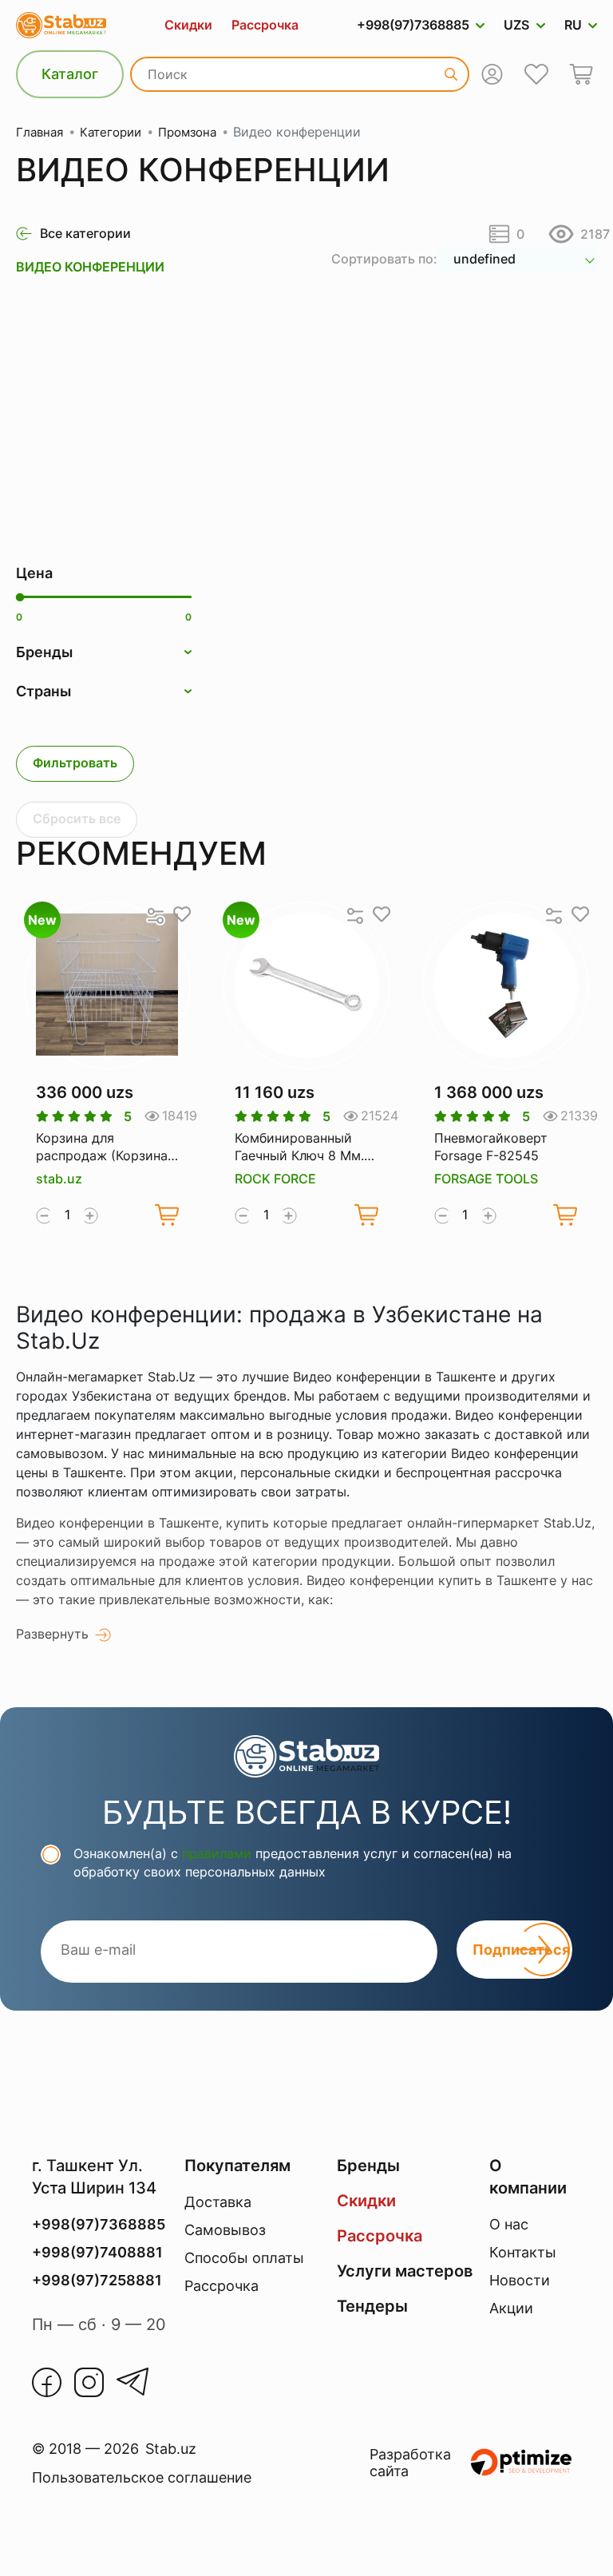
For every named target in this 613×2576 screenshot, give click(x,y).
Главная (40, 132)
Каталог (70, 74)
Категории (111, 132)
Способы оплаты (244, 2258)
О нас (509, 2224)
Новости (520, 2280)
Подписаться (521, 1950)
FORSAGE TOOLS (486, 1179)
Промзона (187, 132)
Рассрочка (265, 25)
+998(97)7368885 (413, 25)
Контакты (523, 2252)
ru (573, 25)
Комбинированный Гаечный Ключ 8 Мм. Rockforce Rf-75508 (299, 1147)
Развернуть (52, 1634)
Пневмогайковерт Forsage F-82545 (491, 1147)
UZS (516, 25)
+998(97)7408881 (97, 2252)
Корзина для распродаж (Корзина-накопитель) (105, 1147)
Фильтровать (75, 763)
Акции (511, 2308)
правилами (217, 1853)
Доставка (218, 2202)
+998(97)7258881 (97, 2280)
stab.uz (59, 1179)
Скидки (188, 25)
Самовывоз (225, 2230)
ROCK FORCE (275, 1179)
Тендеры (372, 2306)
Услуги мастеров (405, 2271)
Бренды (368, 2166)
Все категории (85, 233)
